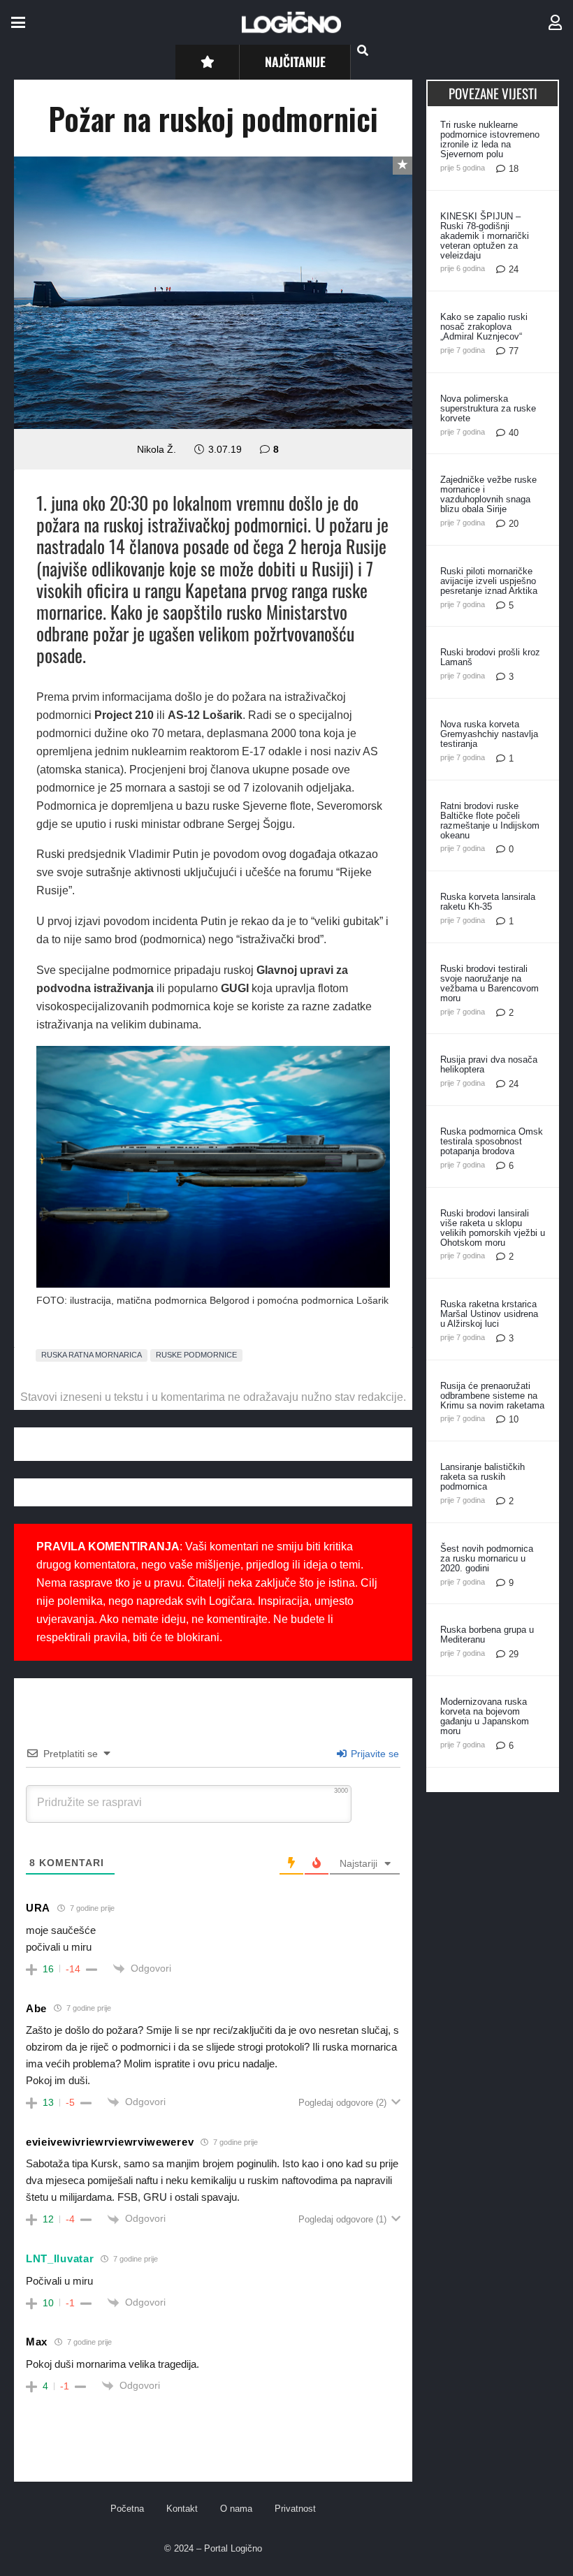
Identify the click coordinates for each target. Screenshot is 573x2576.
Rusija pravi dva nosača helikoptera (489, 1064)
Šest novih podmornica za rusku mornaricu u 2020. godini (487, 1558)
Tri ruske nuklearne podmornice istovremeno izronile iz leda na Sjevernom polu (490, 139)
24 (514, 269)
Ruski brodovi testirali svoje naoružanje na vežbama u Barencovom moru (489, 983)
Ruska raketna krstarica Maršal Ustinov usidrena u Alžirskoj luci (489, 1314)
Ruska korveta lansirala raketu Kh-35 (488, 902)
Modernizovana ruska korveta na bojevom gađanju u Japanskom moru (485, 1716)
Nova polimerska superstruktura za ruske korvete (488, 408)
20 (514, 524)
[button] (18, 22)
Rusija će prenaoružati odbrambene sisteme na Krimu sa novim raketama (492, 1396)
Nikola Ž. (157, 449)
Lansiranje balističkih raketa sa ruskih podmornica (483, 1477)
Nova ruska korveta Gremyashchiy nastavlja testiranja (489, 734)
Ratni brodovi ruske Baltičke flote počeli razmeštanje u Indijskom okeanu (490, 821)
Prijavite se (373, 1754)
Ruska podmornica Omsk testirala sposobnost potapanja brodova (492, 1141)
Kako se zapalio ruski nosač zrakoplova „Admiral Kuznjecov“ (484, 327)
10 (514, 1419)
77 (514, 351)
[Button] (207, 62)
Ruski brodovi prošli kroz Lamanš (490, 657)
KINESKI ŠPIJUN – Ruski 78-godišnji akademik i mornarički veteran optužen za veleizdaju (485, 236)
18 (514, 169)
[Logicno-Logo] (291, 22)
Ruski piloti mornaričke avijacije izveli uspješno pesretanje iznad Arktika (489, 581)
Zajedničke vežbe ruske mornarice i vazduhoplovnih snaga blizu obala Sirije (488, 494)
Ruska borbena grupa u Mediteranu (487, 1635)
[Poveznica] (555, 23)
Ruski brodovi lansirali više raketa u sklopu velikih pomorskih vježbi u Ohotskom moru (493, 1228)
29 (514, 1654)
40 (514, 433)
